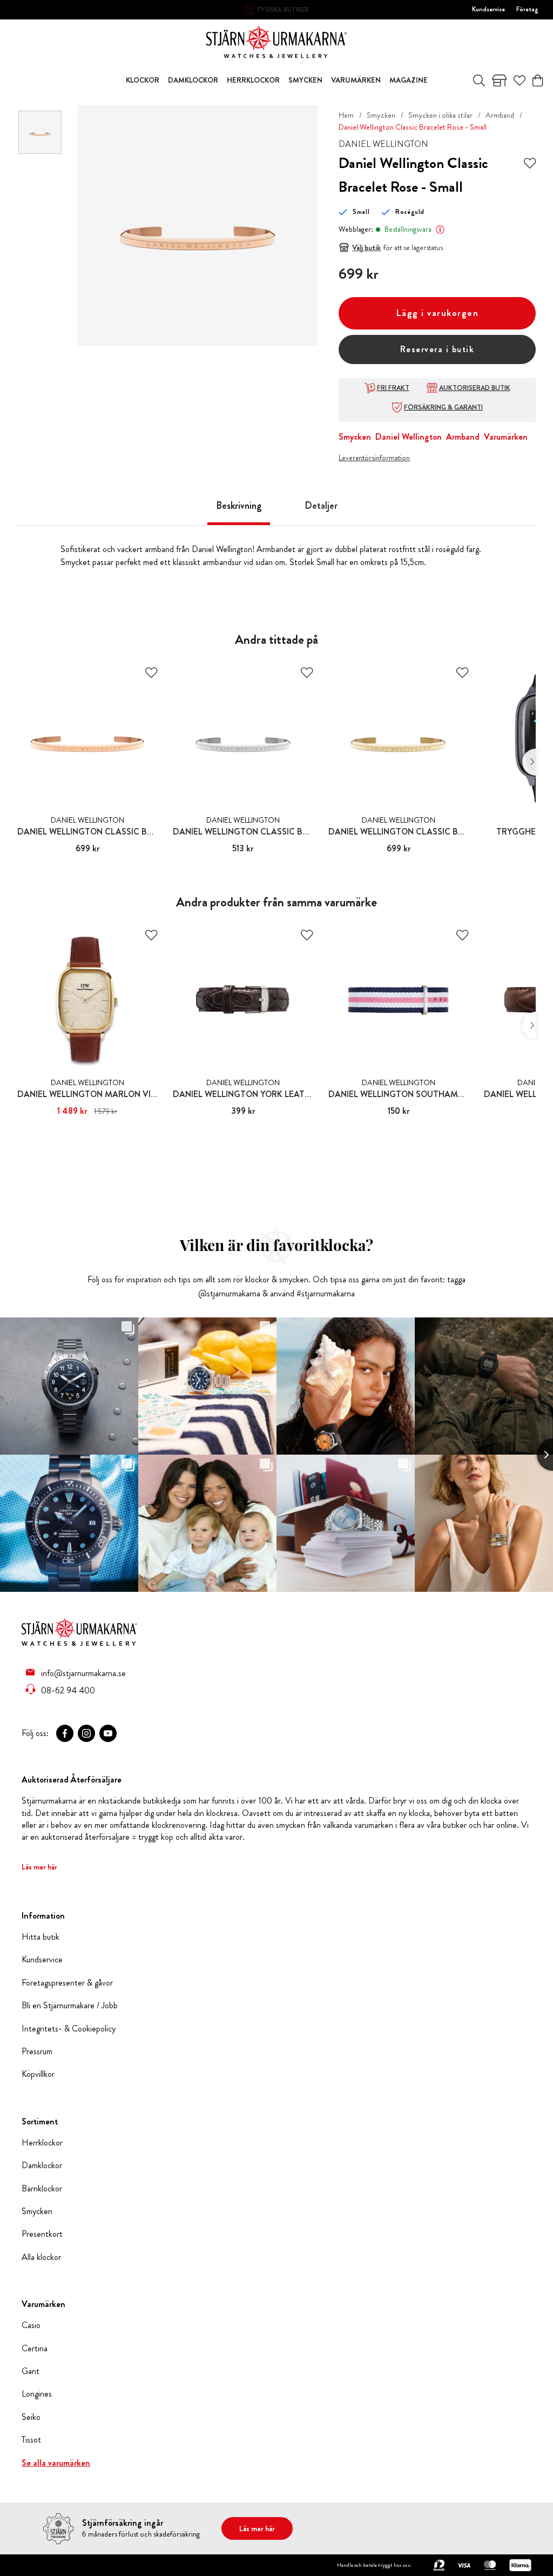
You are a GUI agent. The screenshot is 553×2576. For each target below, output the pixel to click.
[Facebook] (65, 1733)
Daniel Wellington (409, 437)
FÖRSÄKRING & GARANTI (443, 407)
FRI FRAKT (393, 388)
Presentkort (42, 2234)
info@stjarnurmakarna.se (83, 1673)
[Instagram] (86, 1733)
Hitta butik (41, 1937)
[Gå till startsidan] (276, 41)
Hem (346, 115)
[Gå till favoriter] (520, 80)
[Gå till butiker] (500, 80)
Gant (31, 2371)
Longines (37, 2394)
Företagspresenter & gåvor (67, 1983)
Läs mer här (39, 1867)
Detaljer (321, 506)
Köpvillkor (38, 2074)
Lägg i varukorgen (437, 313)
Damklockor (42, 2165)
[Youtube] (108, 1733)
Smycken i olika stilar (440, 115)
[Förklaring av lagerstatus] (440, 230)
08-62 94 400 (68, 1690)
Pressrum (37, 2052)
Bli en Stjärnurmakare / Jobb (70, 2006)
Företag (527, 9)
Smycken (381, 115)
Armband (500, 115)
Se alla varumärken (56, 2463)
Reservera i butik (437, 349)
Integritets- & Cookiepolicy (69, 2029)
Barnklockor (42, 2189)
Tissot (31, 2440)
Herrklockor (42, 2143)
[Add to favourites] (530, 163)
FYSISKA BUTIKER (283, 10)
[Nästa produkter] (529, 762)
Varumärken (506, 437)
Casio (31, 2325)
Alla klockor (41, 2257)
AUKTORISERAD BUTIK (475, 388)
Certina (35, 2349)
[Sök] (479, 80)
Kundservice (488, 9)
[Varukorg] (538, 80)
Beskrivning (239, 506)
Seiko (31, 2417)
